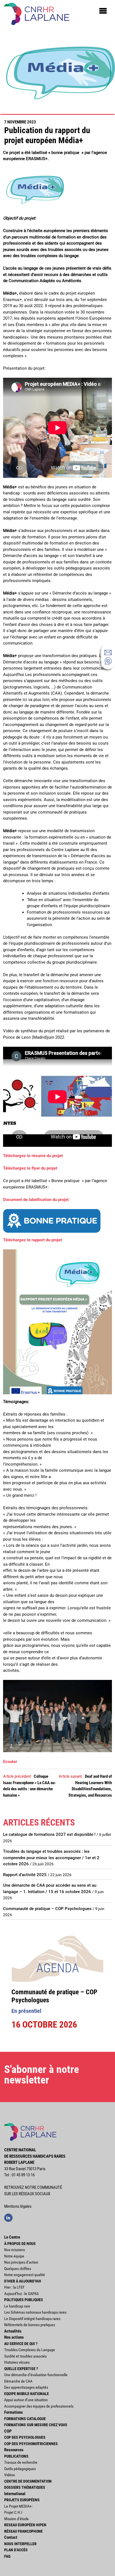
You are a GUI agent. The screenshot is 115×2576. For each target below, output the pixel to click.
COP (8, 2431)
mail (108, 652)
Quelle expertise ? (21, 2369)
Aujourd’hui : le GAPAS (21, 2294)
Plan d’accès (16, 2550)
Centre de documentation (28, 2481)
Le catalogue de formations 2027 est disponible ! (49, 1834)
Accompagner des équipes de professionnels (39, 2406)
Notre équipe (14, 2256)
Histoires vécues (17, 2362)
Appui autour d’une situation (26, 2400)
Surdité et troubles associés (25, 2356)
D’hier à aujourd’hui (23, 2281)
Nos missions (15, 2250)
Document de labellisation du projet (36, 1200)
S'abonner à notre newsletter (42, 2075)
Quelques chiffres (18, 2269)
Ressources (14, 2450)
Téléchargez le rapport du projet (33, 1240)
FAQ (7, 2556)
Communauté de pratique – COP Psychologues (47, 1909)
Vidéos (9, 2475)
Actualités (13, 2331)
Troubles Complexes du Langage (30, 2350)
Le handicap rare (17, 2306)
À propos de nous (20, 2244)
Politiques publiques (24, 2300)
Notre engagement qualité (25, 2275)
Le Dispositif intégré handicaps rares (32, 2319)
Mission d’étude (16, 2519)
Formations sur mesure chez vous (36, 2425)
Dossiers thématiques (25, 2487)
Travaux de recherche (21, 2462)
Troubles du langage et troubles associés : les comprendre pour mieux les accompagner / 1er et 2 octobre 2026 (51, 1858)
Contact (11, 2537)
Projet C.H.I (13, 2512)
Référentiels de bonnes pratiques (30, 2325)
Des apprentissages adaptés (26, 2387)
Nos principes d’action (21, 2262)
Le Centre (12, 2237)
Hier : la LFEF (14, 2287)
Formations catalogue (25, 2419)
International (15, 2494)
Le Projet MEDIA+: (18, 2506)
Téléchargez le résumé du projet (33, 1156)
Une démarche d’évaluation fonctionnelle (36, 2375)
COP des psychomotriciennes (31, 2444)
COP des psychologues (25, 2437)
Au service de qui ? (21, 2344)
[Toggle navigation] (103, 11)
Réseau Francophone (23, 2531)
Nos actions (14, 2337)
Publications (16, 2456)
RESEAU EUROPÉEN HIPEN (25, 2525)
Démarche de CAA (18, 2381)
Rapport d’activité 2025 (25, 1875)
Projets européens (22, 2500)
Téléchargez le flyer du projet (30, 1168)
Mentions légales (18, 2206)
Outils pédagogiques (20, 2469)
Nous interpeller (20, 2544)
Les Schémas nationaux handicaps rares (35, 2312)
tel (108, 661)
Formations (14, 2412)
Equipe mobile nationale (27, 2394)
